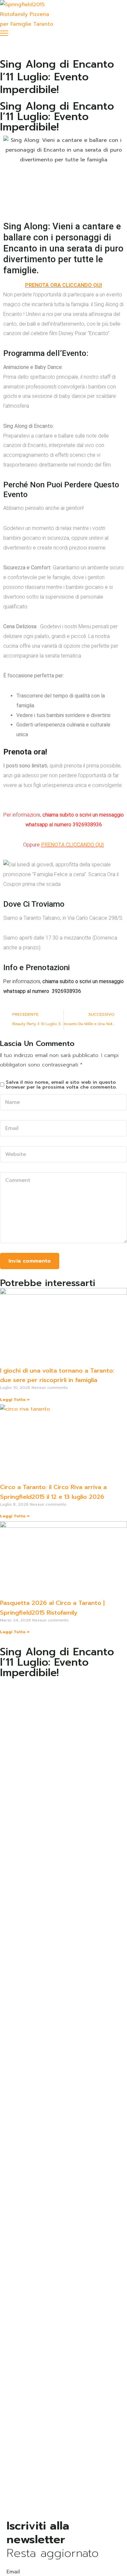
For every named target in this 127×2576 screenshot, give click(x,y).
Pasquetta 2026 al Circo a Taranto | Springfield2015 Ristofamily (52, 1608)
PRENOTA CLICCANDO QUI (72, 845)
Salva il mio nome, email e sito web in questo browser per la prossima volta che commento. (61, 1085)
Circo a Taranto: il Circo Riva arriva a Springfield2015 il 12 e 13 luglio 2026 (53, 1492)
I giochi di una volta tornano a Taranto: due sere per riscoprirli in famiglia (57, 1376)
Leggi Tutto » (15, 1400)
